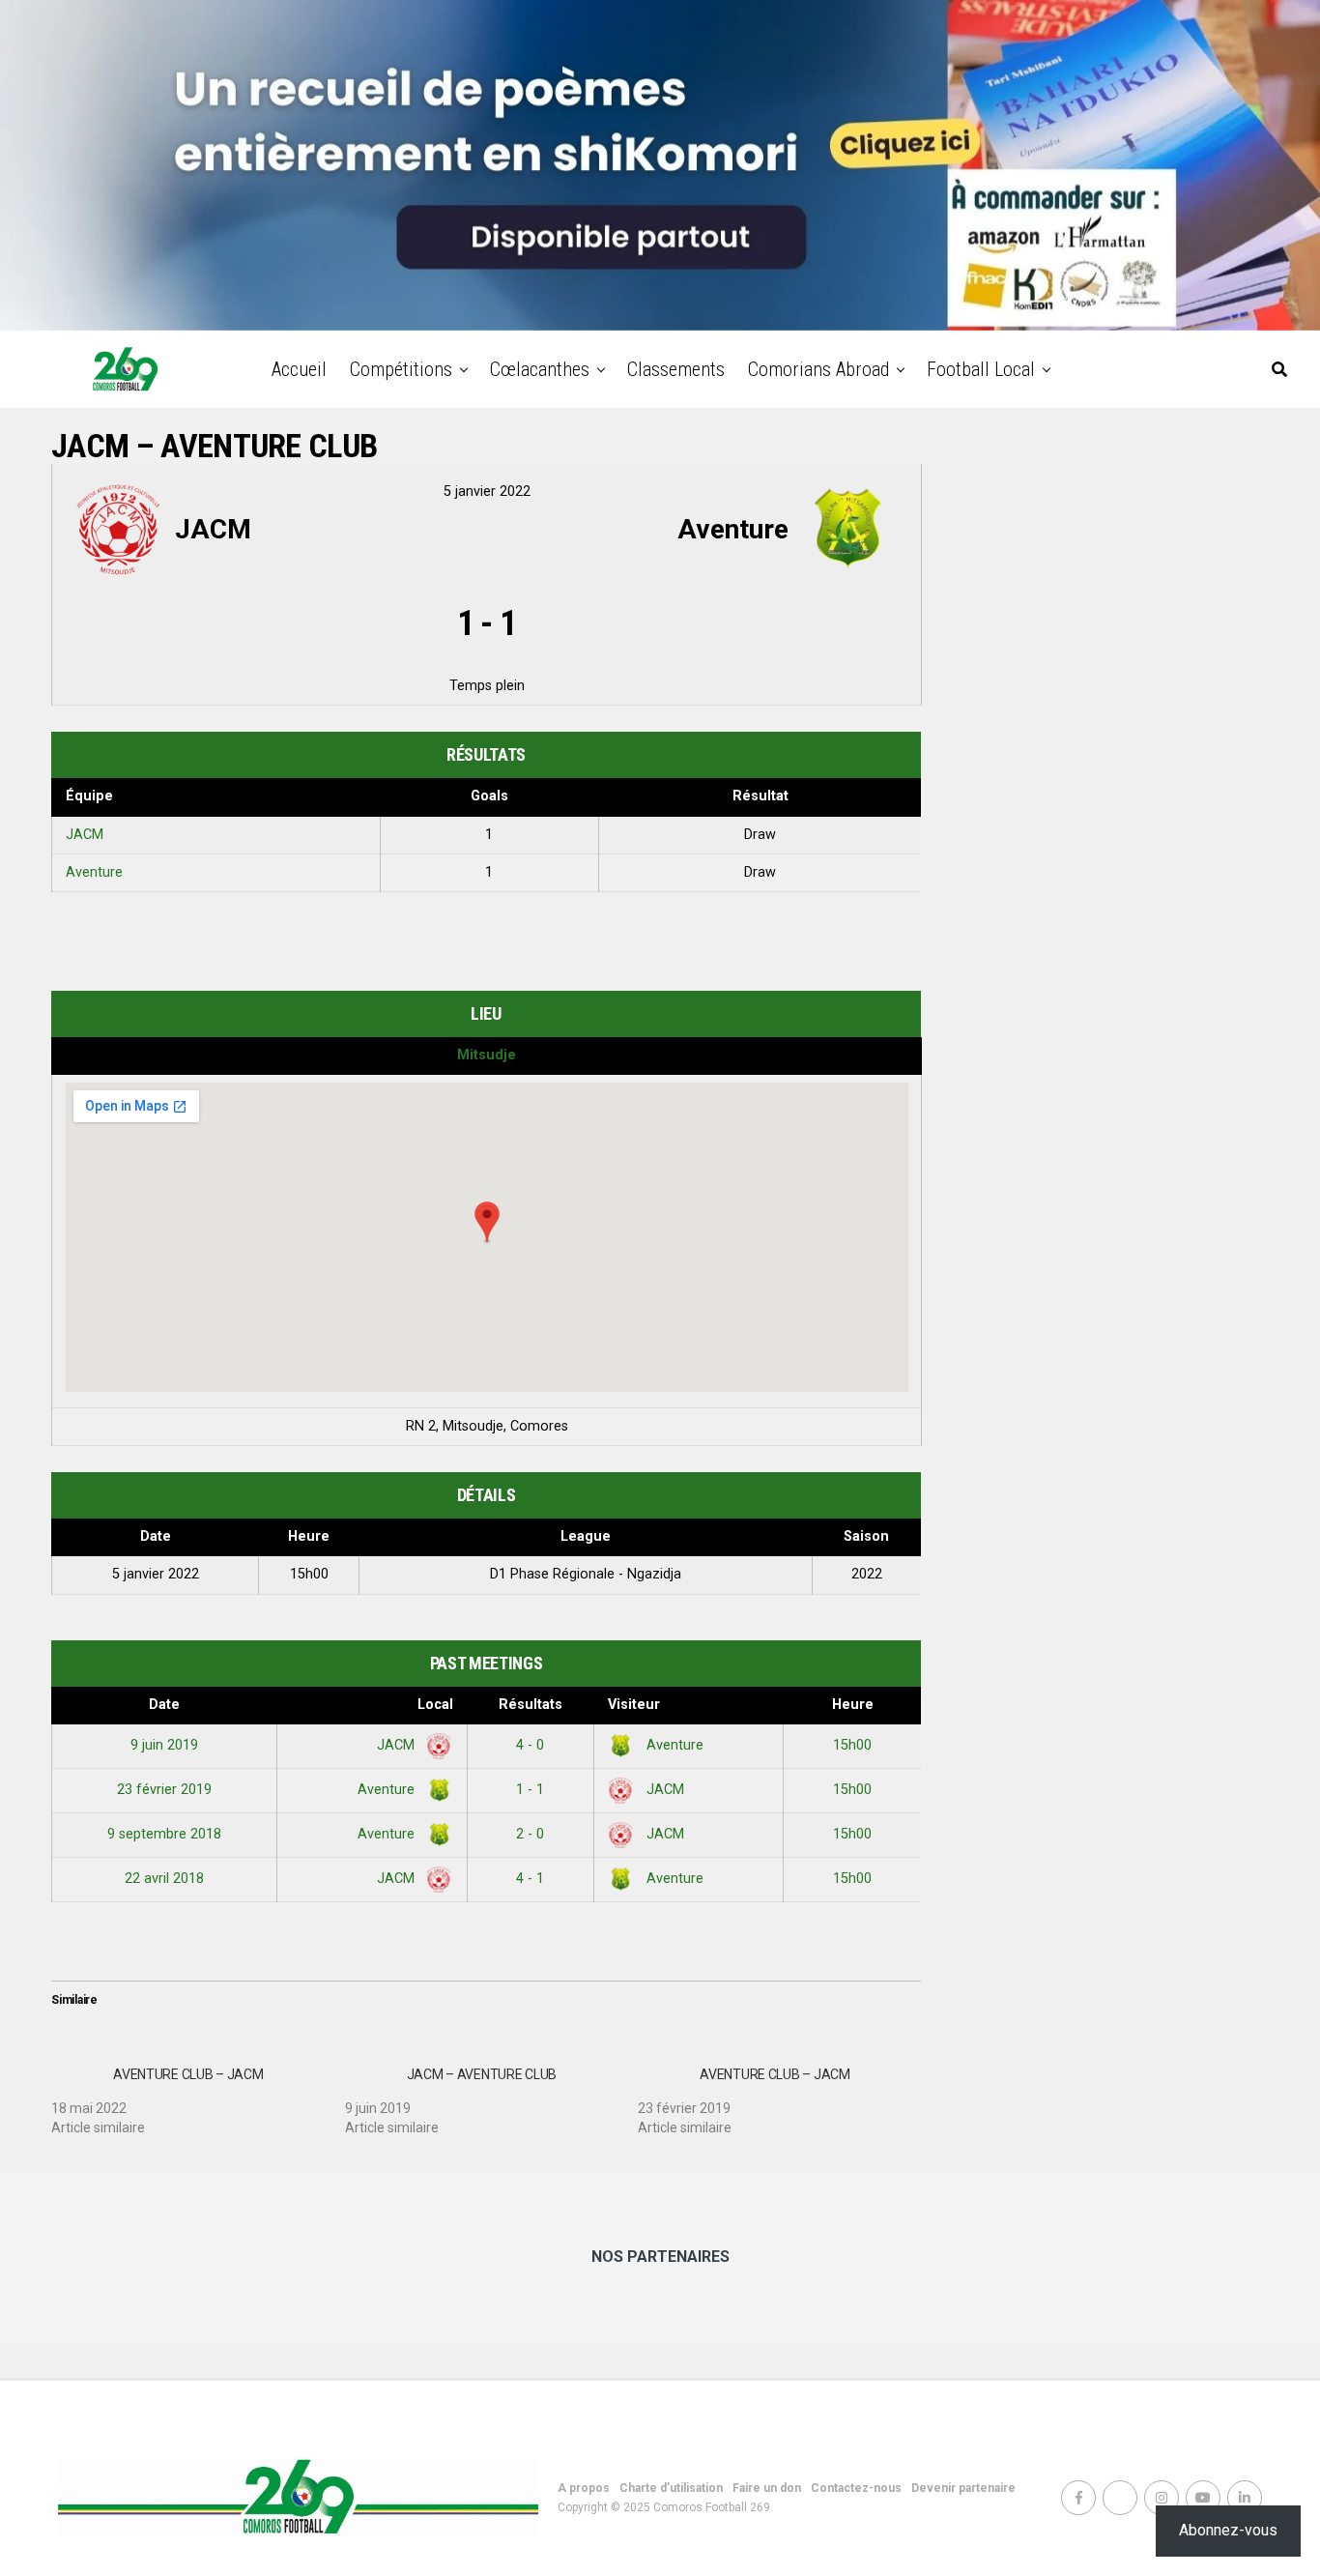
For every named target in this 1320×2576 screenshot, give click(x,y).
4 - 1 (530, 1879)
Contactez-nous (856, 2488)
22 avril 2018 (164, 1879)
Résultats (531, 1705)
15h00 (852, 1745)
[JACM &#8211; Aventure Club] (492, 2094)
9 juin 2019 (164, 1745)
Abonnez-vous (1228, 2530)
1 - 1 (530, 1790)
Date (164, 1705)
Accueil (299, 369)
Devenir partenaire (963, 2488)
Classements (676, 369)
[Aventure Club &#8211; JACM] (198, 2094)
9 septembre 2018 (164, 1834)
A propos (584, 2488)
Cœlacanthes (540, 369)
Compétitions (401, 369)
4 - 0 (530, 1745)
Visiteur (634, 1705)
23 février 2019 (164, 1790)
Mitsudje (487, 1055)
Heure (853, 1705)
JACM (85, 835)
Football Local (981, 369)
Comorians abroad (818, 369)
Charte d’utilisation (671, 2488)
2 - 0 (530, 1834)
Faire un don (767, 2488)
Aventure (94, 872)
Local (435, 1705)
